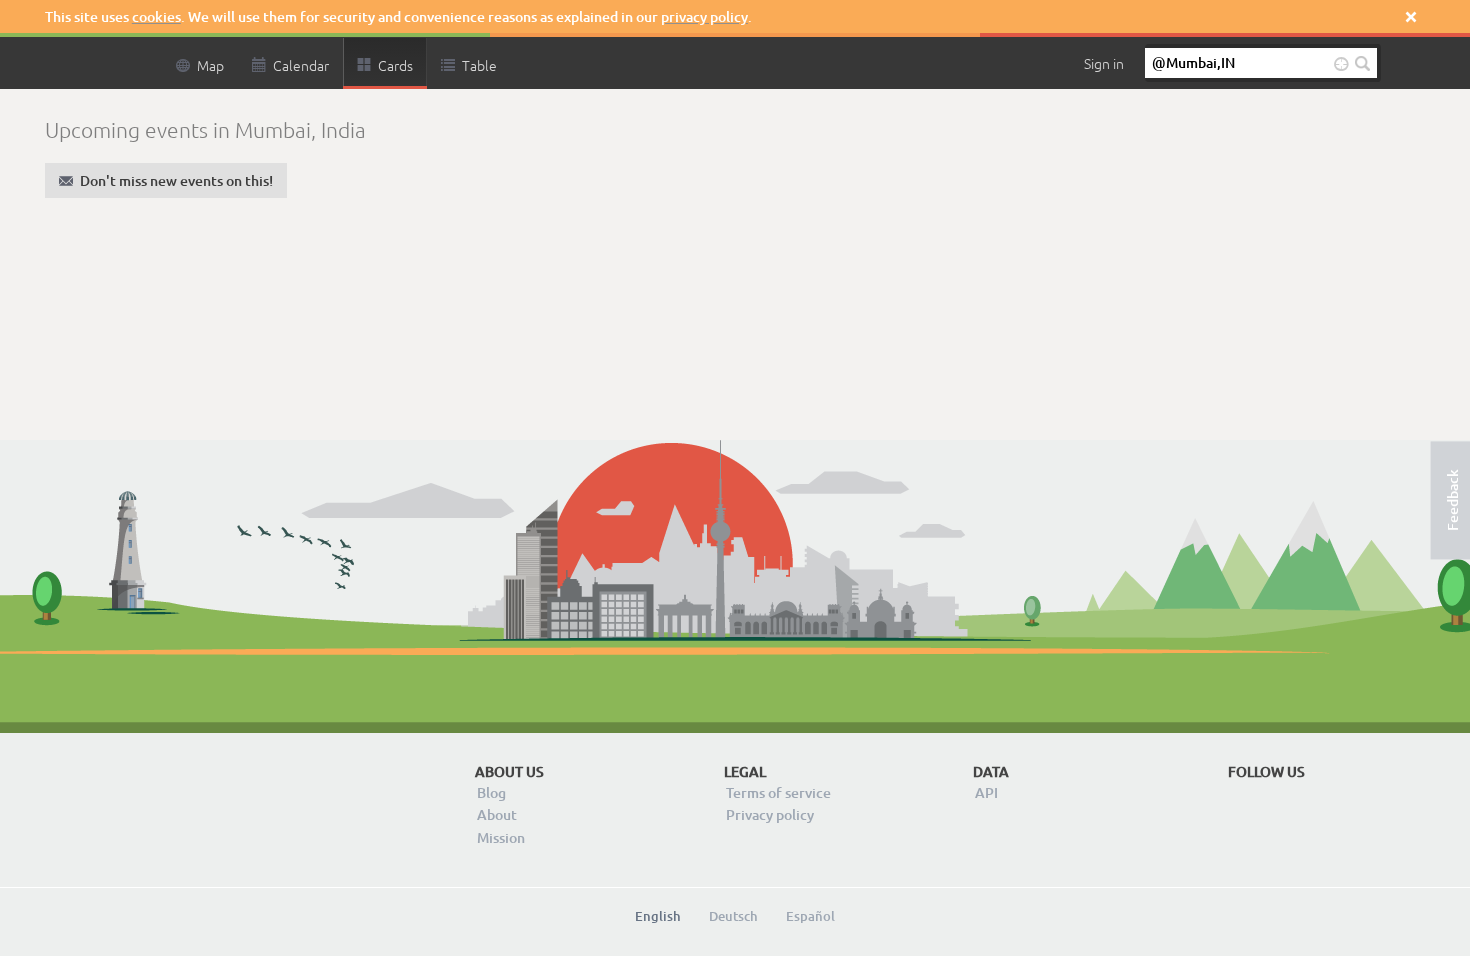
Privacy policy (770, 814)
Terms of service (778, 792)
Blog (491, 792)
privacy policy (704, 16)
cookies (156, 16)
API (986, 792)
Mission (501, 837)
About (497, 814)
